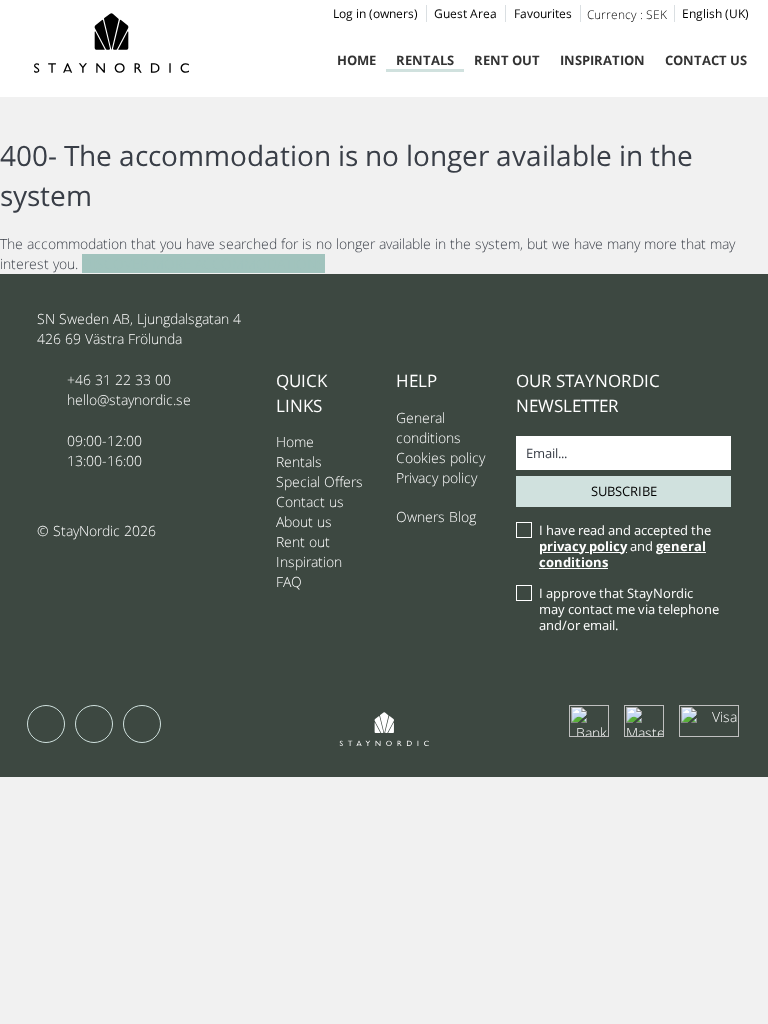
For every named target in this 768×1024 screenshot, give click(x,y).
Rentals (425, 60)
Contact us (706, 60)
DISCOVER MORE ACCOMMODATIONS (203, 263)
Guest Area (465, 13)
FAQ (289, 581)
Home (356, 60)
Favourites (543, 13)
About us (304, 521)
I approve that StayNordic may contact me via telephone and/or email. (629, 609)
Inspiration (602, 60)
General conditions (428, 427)
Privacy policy (436, 477)
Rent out (507, 60)
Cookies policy (440, 457)
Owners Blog (436, 516)
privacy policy (583, 546)
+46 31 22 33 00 (119, 379)
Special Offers (319, 481)
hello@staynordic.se (129, 399)
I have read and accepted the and (625, 546)
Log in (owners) (375, 13)
